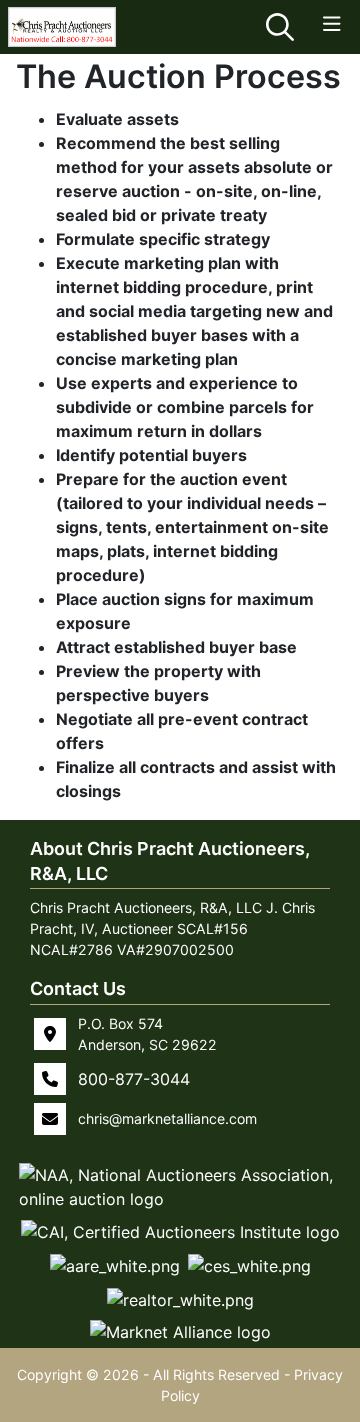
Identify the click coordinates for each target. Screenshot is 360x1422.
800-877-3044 (134, 1079)
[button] (180, 1187)
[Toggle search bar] (280, 27)
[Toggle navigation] (332, 24)
